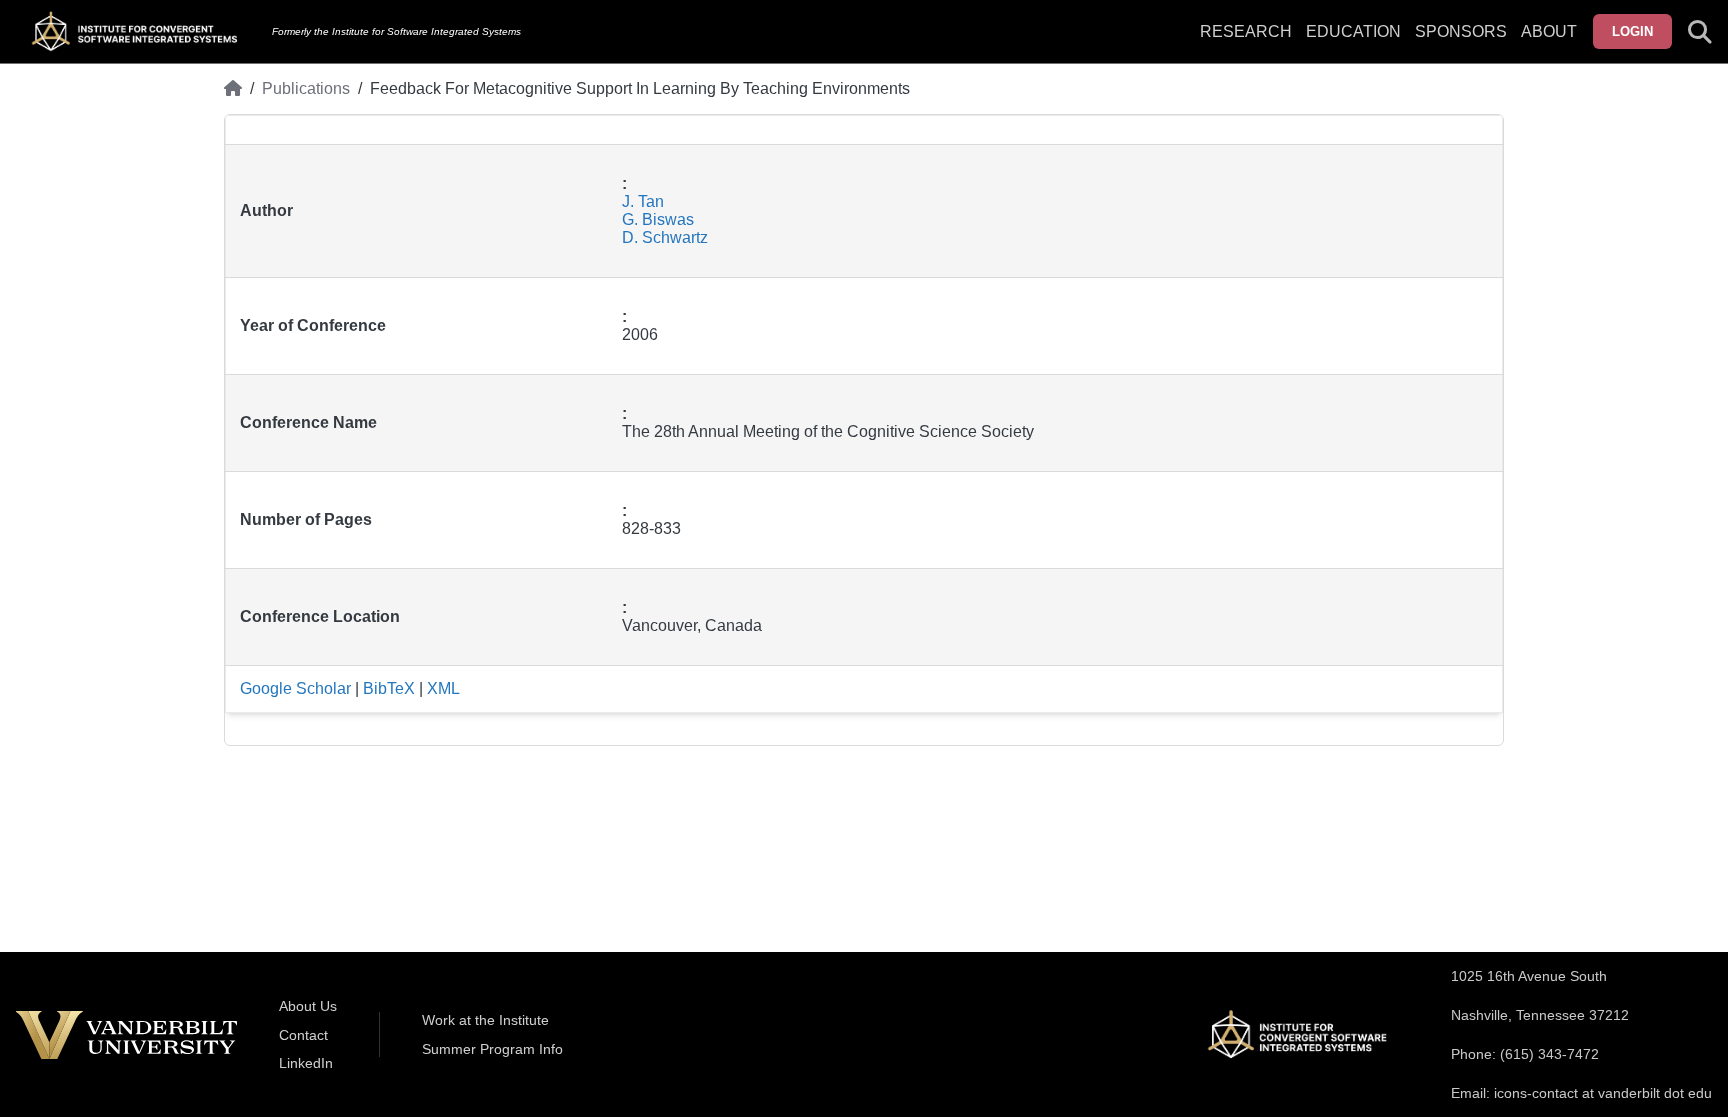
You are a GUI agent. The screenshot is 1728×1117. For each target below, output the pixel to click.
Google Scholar (295, 688)
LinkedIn (306, 1063)
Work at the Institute (485, 1020)
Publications (306, 88)
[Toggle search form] (1700, 32)
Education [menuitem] (1353, 31)
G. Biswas (658, 219)
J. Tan (643, 201)
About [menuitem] (1549, 31)
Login (1632, 31)
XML (443, 688)
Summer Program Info (492, 1049)
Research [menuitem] (1246, 31)
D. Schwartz (665, 237)
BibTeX (389, 688)
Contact (303, 1035)
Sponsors (1461, 31)
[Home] (233, 89)
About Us (308, 1006)
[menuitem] (1461, 44)
